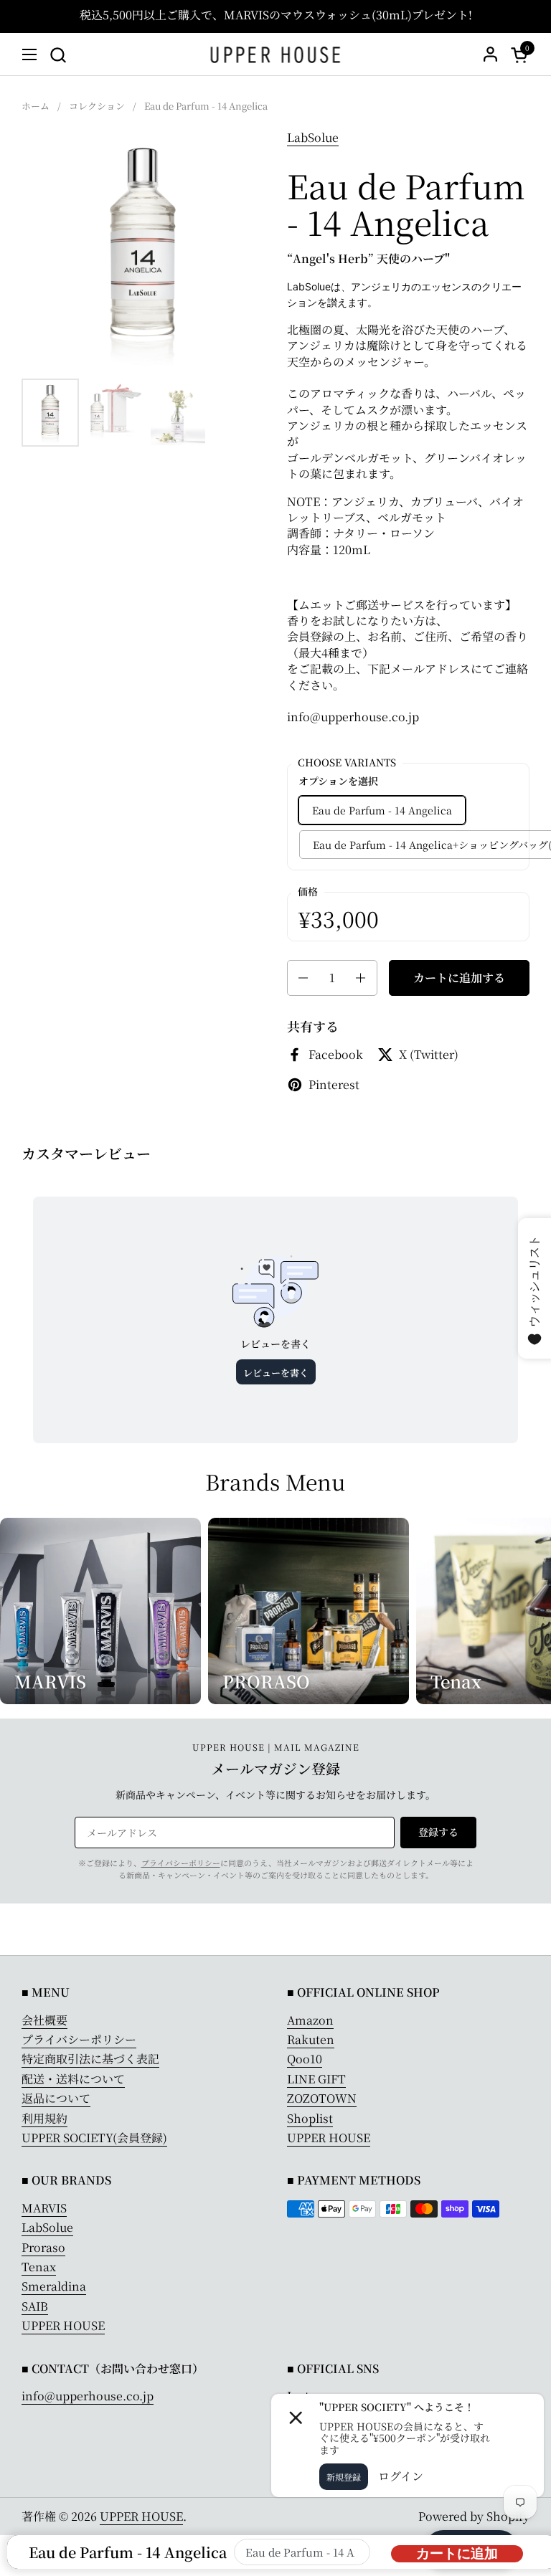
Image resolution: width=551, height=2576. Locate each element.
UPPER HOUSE (329, 2138)
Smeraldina (54, 2286)
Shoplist (310, 2118)
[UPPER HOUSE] (276, 54)
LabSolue (313, 137)
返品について (56, 2098)
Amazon (310, 2020)
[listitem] (408, 488)
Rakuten (311, 2039)
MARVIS (44, 2208)
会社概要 (44, 2020)
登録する (438, 1832)
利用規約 (44, 2118)
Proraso (43, 2247)
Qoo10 (305, 2059)
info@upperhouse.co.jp (88, 2396)
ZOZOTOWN (322, 2098)
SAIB (35, 2306)
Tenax (39, 2267)
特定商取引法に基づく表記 (90, 2059)
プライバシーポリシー (181, 1863)
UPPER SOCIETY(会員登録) (94, 2138)
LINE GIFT (316, 2079)
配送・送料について (73, 2079)
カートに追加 (457, 2553)
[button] (58, 55)
